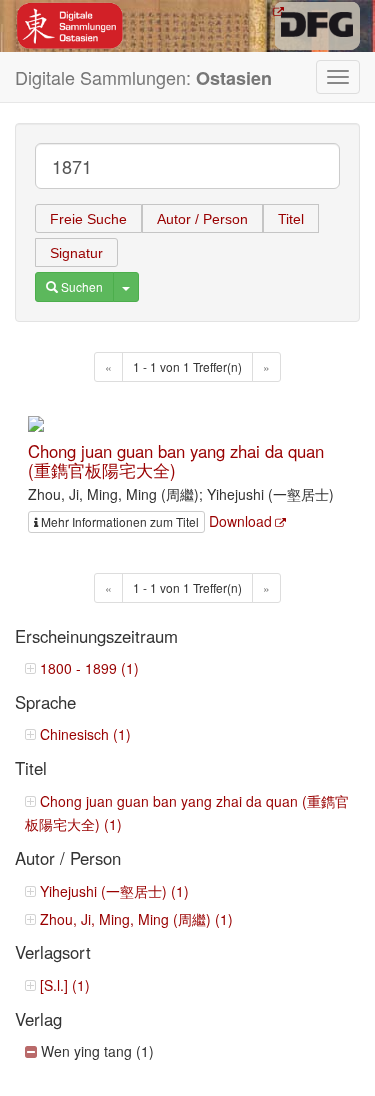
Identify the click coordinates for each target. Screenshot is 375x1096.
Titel (291, 219)
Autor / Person (202, 219)
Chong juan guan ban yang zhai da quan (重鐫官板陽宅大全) (176, 460)
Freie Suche (88, 219)
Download (240, 521)
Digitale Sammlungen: (143, 77)
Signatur (76, 253)
